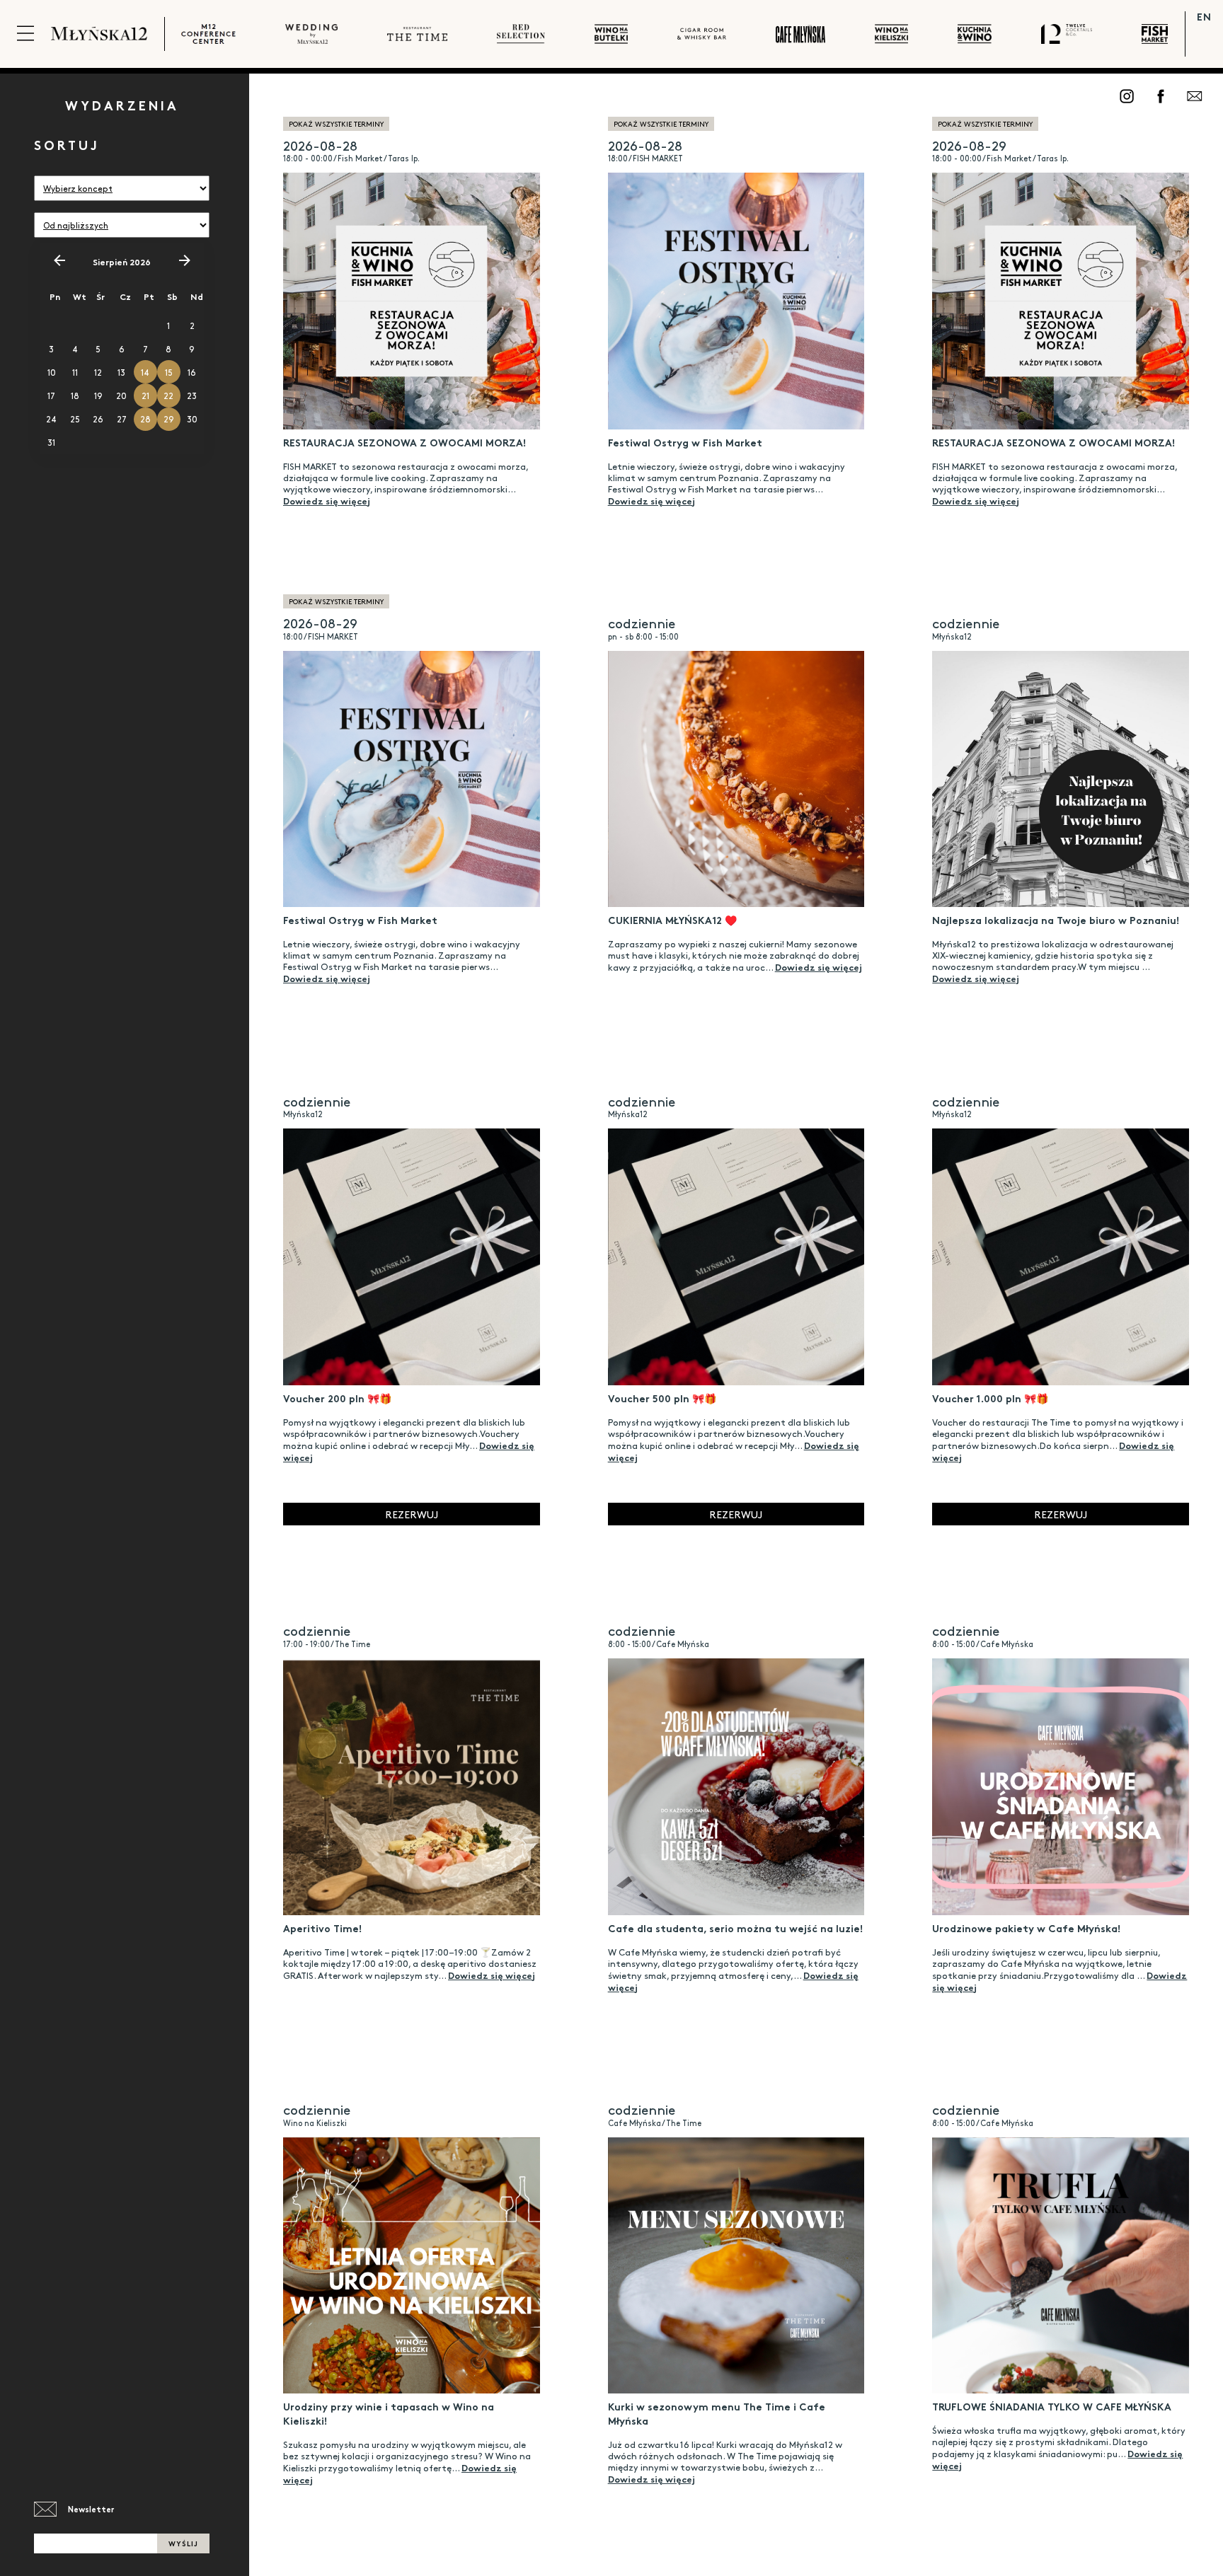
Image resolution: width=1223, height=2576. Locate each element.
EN (1204, 16)
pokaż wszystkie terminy (336, 124)
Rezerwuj (412, 1514)
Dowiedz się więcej (327, 500)
